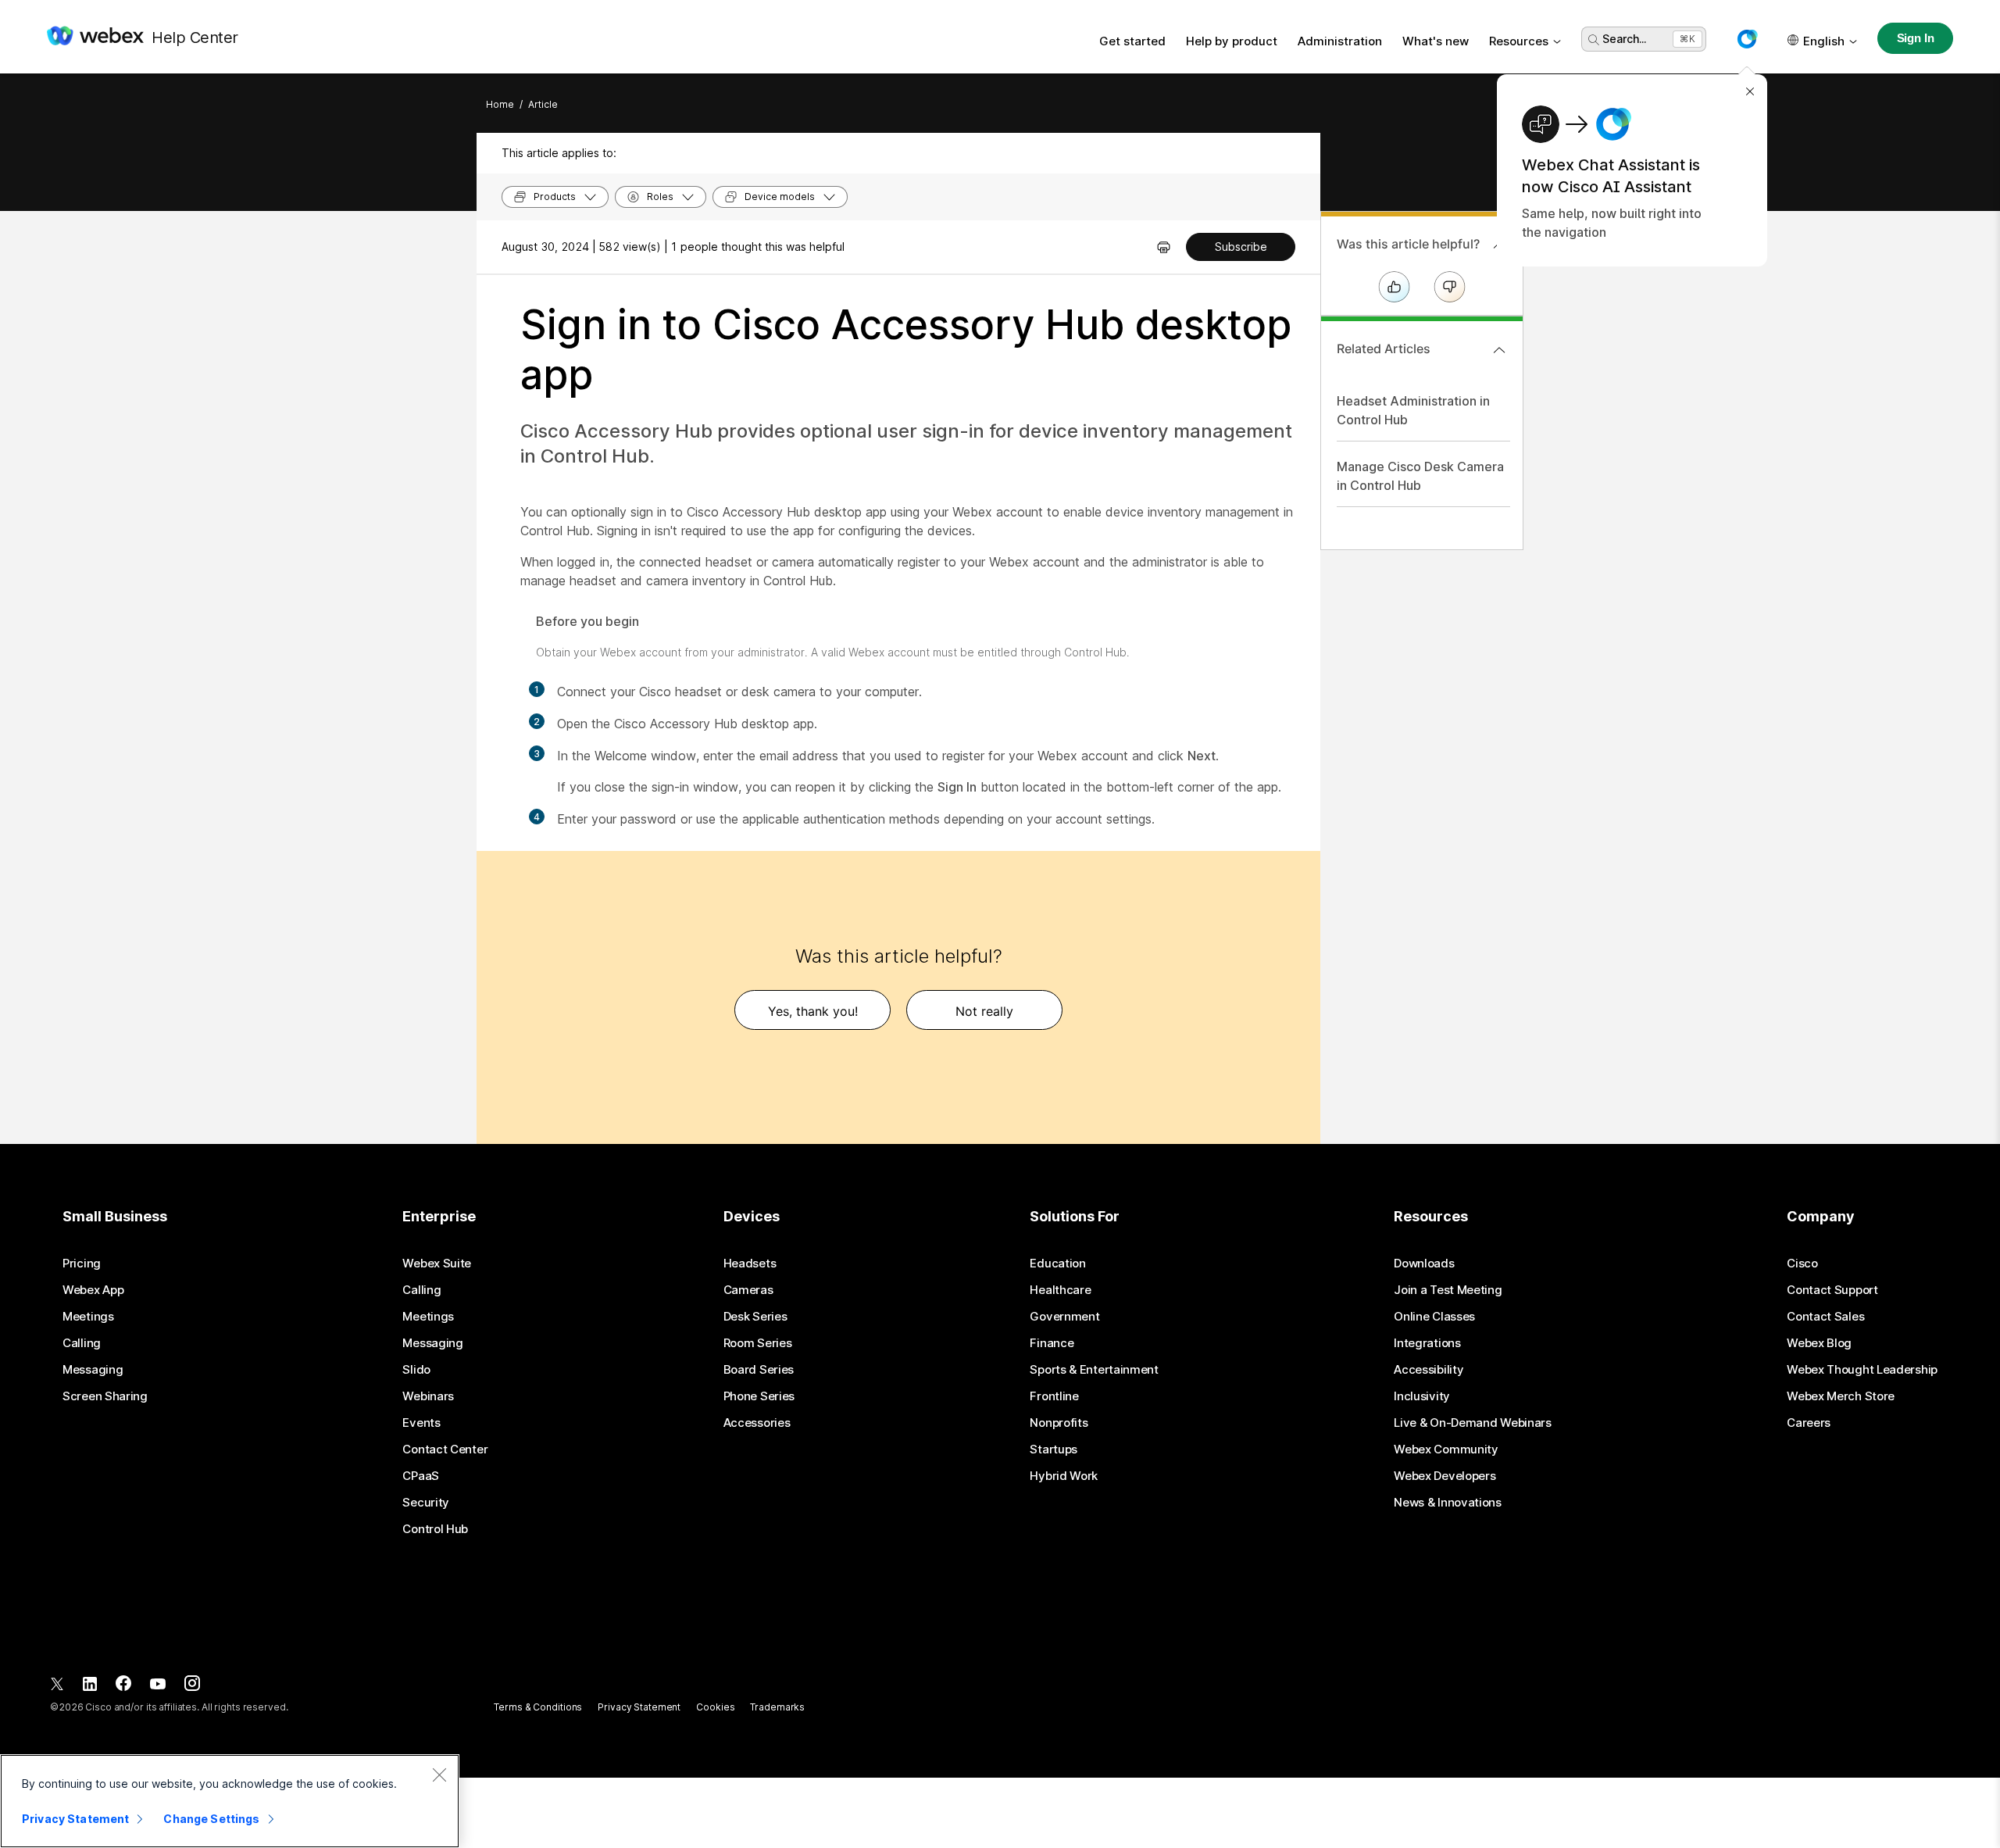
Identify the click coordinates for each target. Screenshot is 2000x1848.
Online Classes (1434, 1317)
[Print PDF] (1164, 247)
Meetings (88, 1317)
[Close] (439, 1775)
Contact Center (445, 1449)
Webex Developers (1445, 1476)
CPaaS (421, 1476)
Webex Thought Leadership (1862, 1370)
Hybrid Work (1064, 1476)
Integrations (1427, 1343)
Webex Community (1446, 1449)
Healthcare (1060, 1290)
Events (421, 1423)
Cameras (748, 1290)
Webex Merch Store (1841, 1396)
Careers (1809, 1423)
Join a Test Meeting (1448, 1290)
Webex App (93, 1290)
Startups (1054, 1449)
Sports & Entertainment (1094, 1370)
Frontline (1054, 1396)
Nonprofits (1059, 1423)
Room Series (758, 1343)
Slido (416, 1370)
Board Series (759, 1370)
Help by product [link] (1232, 41)
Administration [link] (1340, 41)
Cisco (1802, 1264)
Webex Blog (1819, 1343)
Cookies (715, 1707)
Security (426, 1503)
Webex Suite (437, 1264)
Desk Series (755, 1317)
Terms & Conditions (538, 1707)
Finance (1052, 1343)
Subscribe (1241, 247)
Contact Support (1832, 1290)
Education (1057, 1264)
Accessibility (1429, 1370)
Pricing (82, 1264)
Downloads (1424, 1264)
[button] (1747, 39)
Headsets (750, 1264)
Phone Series (759, 1396)
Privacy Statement (639, 1707)
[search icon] (1594, 40)
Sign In (1916, 38)
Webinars (428, 1396)
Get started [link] (1132, 41)
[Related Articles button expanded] (1499, 350)
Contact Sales (1825, 1317)
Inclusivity (1422, 1396)
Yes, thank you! (813, 1011)
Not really (984, 1011)
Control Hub (435, 1529)
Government (1064, 1317)
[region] (230, 1801)
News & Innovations (1448, 1503)
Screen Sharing (105, 1396)
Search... (1624, 39)
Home (500, 104)
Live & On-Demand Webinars (1473, 1423)
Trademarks (777, 1707)
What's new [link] (1436, 41)
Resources (1519, 41)
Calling (82, 1343)
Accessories (757, 1423)
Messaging (93, 1370)
